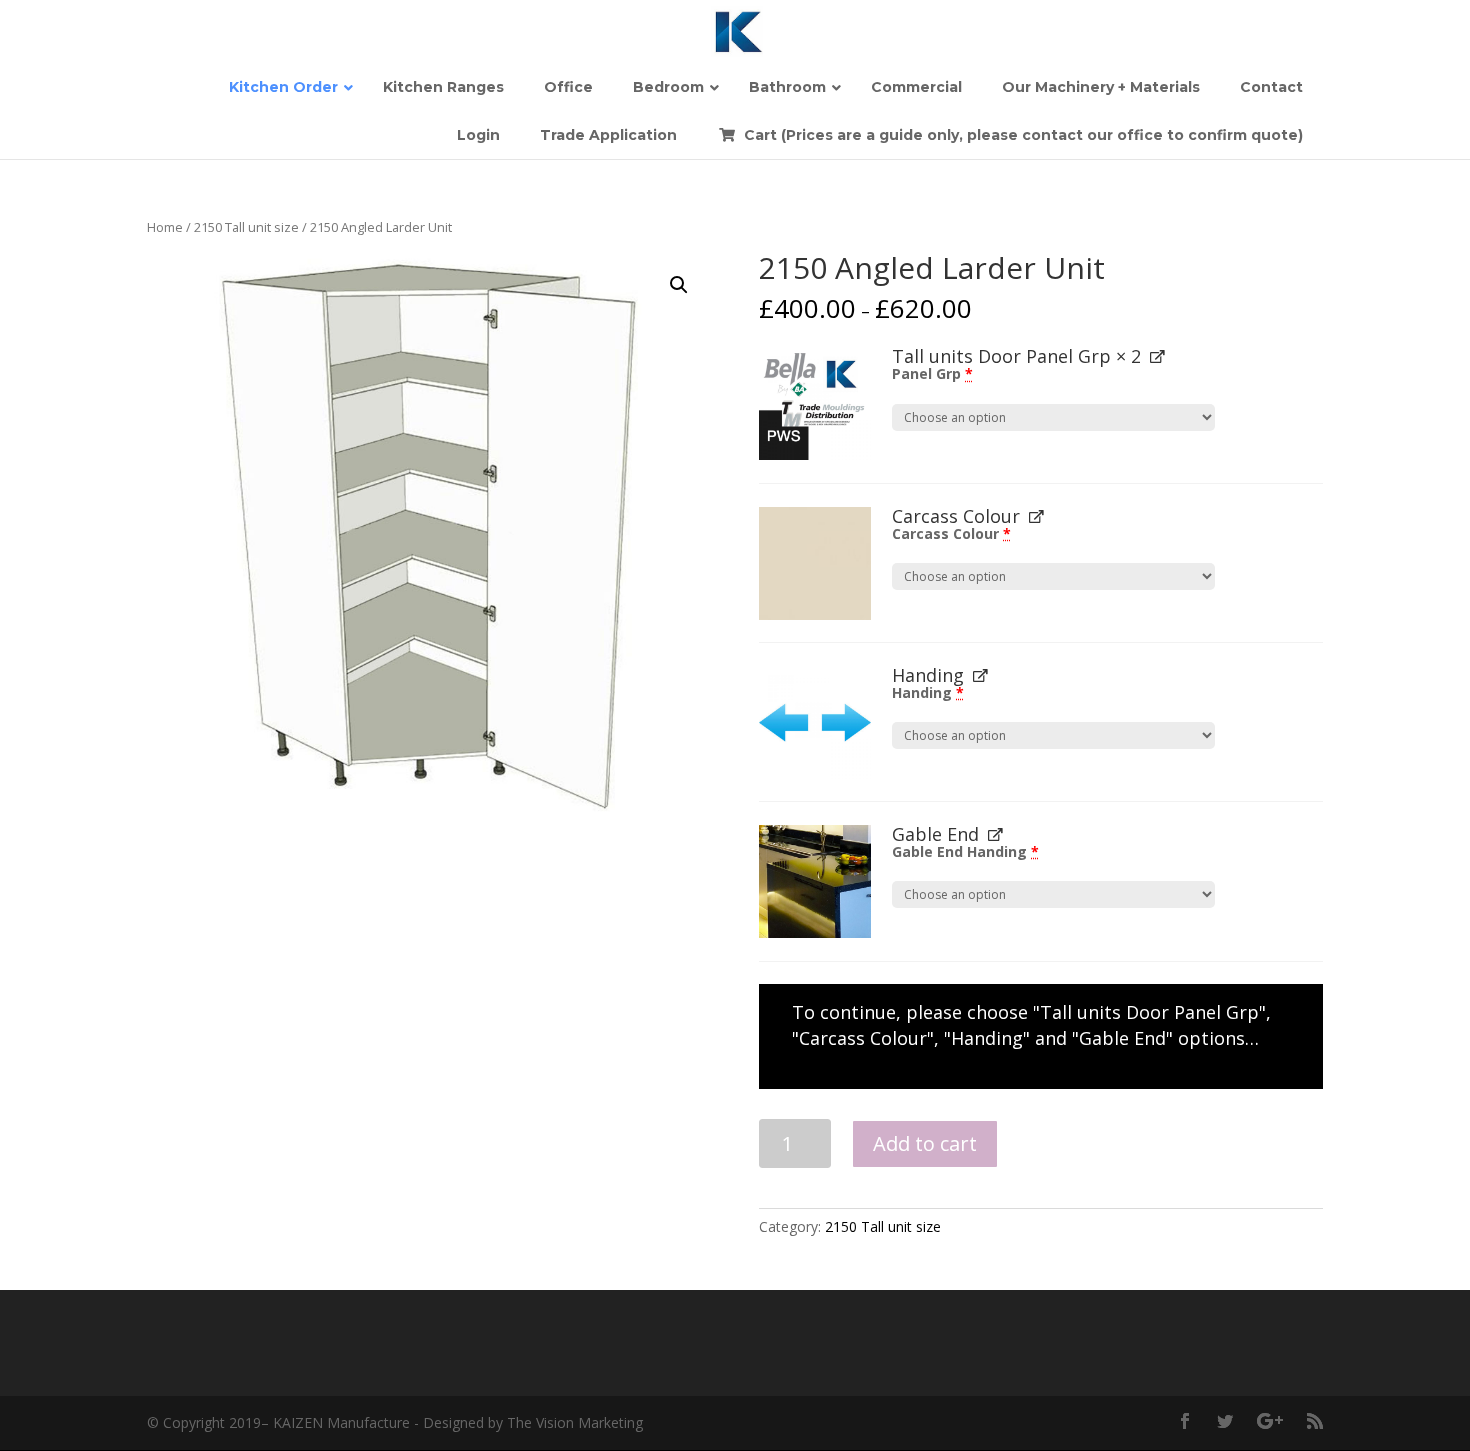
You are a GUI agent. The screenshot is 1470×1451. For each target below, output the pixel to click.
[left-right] (815, 722)
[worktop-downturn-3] (815, 881)
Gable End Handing (965, 851)
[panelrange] (815, 403)
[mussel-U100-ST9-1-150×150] (815, 563)
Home (165, 227)
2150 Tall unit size (246, 227)
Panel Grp (932, 373)
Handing (928, 692)
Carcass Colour (951, 533)
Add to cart (925, 1143)
